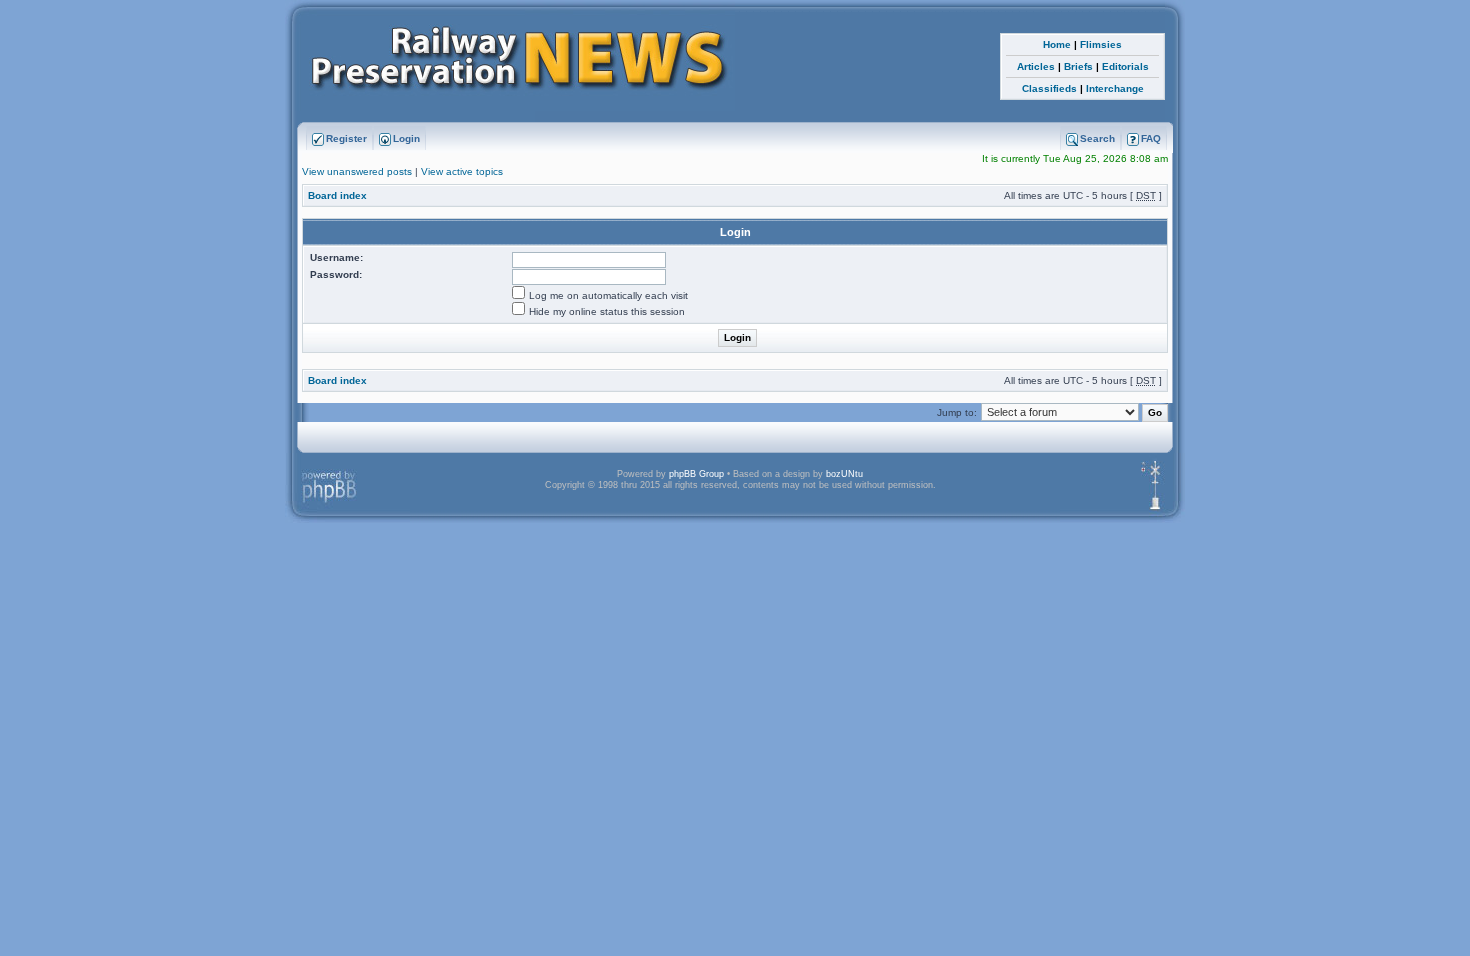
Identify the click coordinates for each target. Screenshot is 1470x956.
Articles (1036, 66)
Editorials (1125, 66)
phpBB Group (696, 474)
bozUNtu (844, 474)
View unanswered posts (357, 171)
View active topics (462, 171)
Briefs (1078, 66)
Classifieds (1049, 88)
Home (1057, 44)
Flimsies (1101, 44)
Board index (337, 195)
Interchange (1115, 88)
